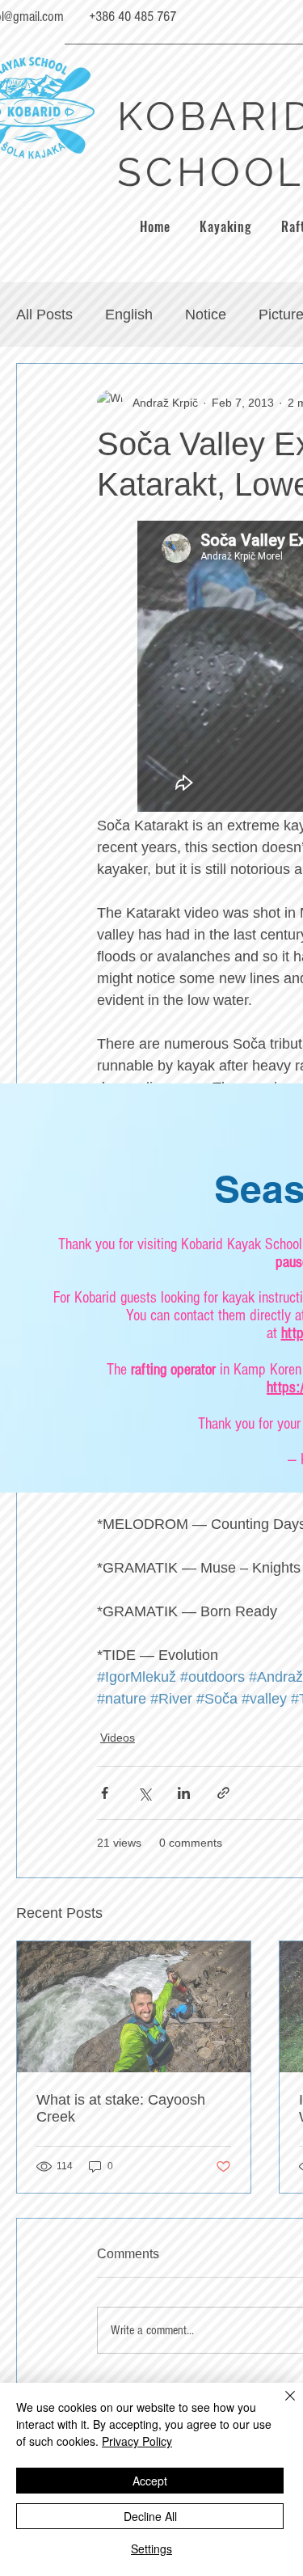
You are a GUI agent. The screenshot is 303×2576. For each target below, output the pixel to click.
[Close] (280, 2405)
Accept (150, 2481)
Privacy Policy (137, 2441)
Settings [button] (151, 2549)
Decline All (150, 2516)
